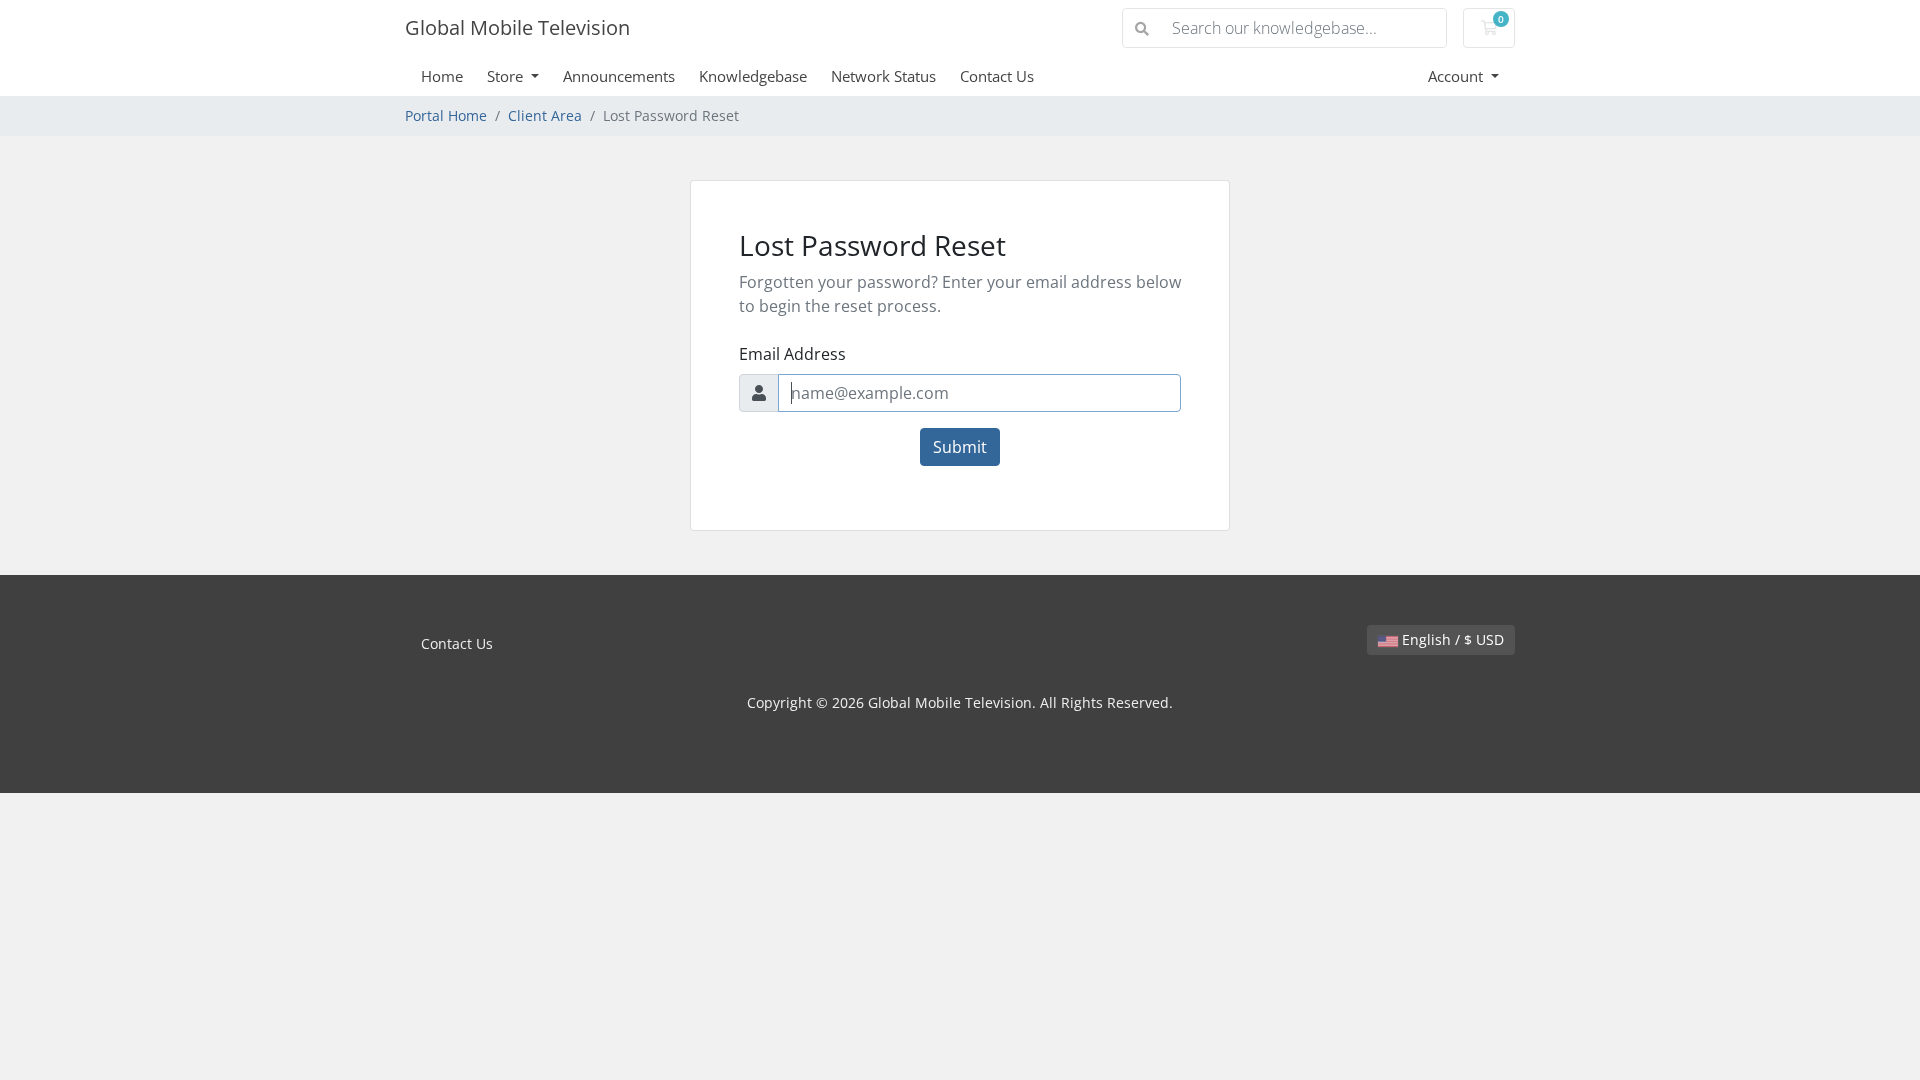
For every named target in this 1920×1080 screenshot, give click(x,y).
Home (442, 76)
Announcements (619, 76)
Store (507, 76)
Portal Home (446, 115)
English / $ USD (1451, 639)
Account (1457, 76)
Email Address (792, 354)
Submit (960, 447)
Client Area (545, 115)
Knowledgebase (753, 76)
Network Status (883, 76)
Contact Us (997, 76)
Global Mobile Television (517, 27)
